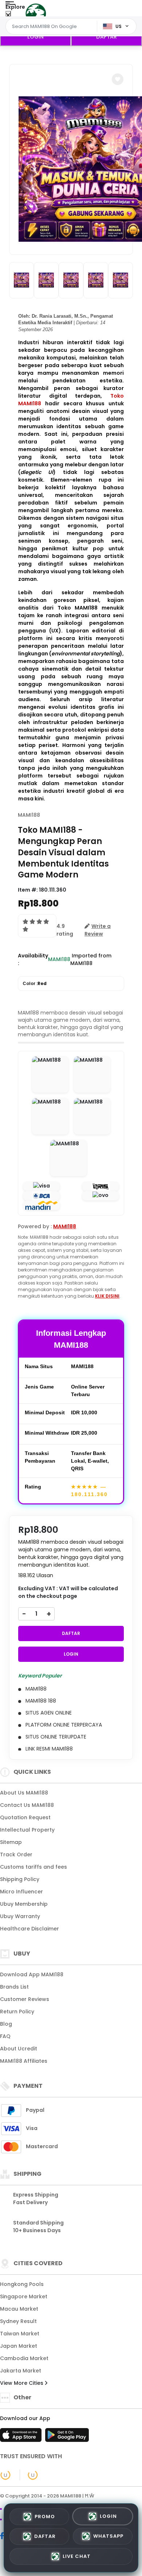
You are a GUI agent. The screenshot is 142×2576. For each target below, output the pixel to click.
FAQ (5, 2036)
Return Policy (17, 2012)
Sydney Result (18, 2321)
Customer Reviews (25, 1999)
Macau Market (19, 2309)
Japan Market (19, 2346)
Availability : (33, 959)
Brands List (14, 1987)
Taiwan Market (20, 2334)
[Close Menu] (8, 15)
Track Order (16, 1854)
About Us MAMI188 (24, 1793)
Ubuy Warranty (20, 1916)
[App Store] (22, 2437)
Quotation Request (25, 1817)
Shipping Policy (20, 1879)
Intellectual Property (27, 1830)
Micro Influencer (21, 1892)
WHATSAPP (108, 2537)
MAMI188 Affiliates (24, 2061)
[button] (118, 79)
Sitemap (11, 1842)
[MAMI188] (36, 14)
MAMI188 (29, 815)
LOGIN (35, 37)
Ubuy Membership (24, 1904)
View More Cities (22, 2383)
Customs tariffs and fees (33, 1867)
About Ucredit (19, 2049)
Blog (6, 2024)
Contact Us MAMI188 (27, 1805)
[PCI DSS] (5, 2475)
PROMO (45, 2517)
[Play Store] (67, 2437)
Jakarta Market (21, 2371)
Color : (35, 983)
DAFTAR (106, 37)
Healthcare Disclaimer (29, 1929)
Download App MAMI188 (32, 1974)
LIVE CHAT (77, 2557)
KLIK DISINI (107, 1296)
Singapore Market (24, 2296)
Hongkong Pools (22, 2284)
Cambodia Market (24, 2358)
